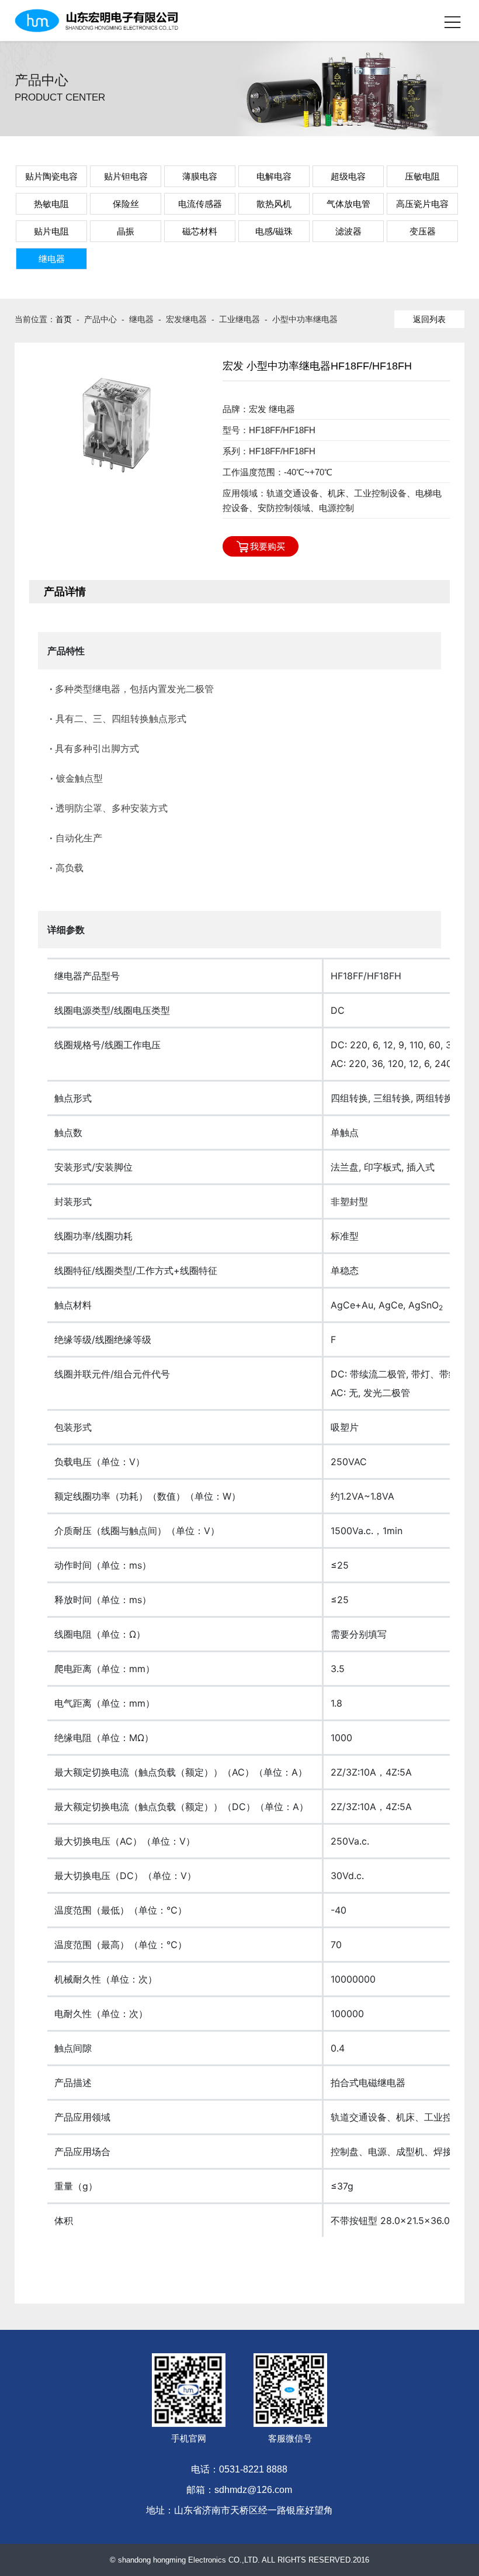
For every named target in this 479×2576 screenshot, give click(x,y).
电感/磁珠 (274, 231)
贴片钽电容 (126, 176)
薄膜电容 (200, 176)
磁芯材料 (200, 231)
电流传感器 (200, 204)
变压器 (423, 231)
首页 (64, 319)
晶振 (126, 231)
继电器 (52, 259)
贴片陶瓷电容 (51, 176)
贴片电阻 (51, 231)
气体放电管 (348, 204)
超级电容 (348, 176)
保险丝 (126, 204)
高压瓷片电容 (422, 204)
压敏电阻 (422, 176)
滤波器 (348, 231)
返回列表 (429, 319)
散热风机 (274, 204)
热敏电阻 (51, 204)
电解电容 (274, 176)
